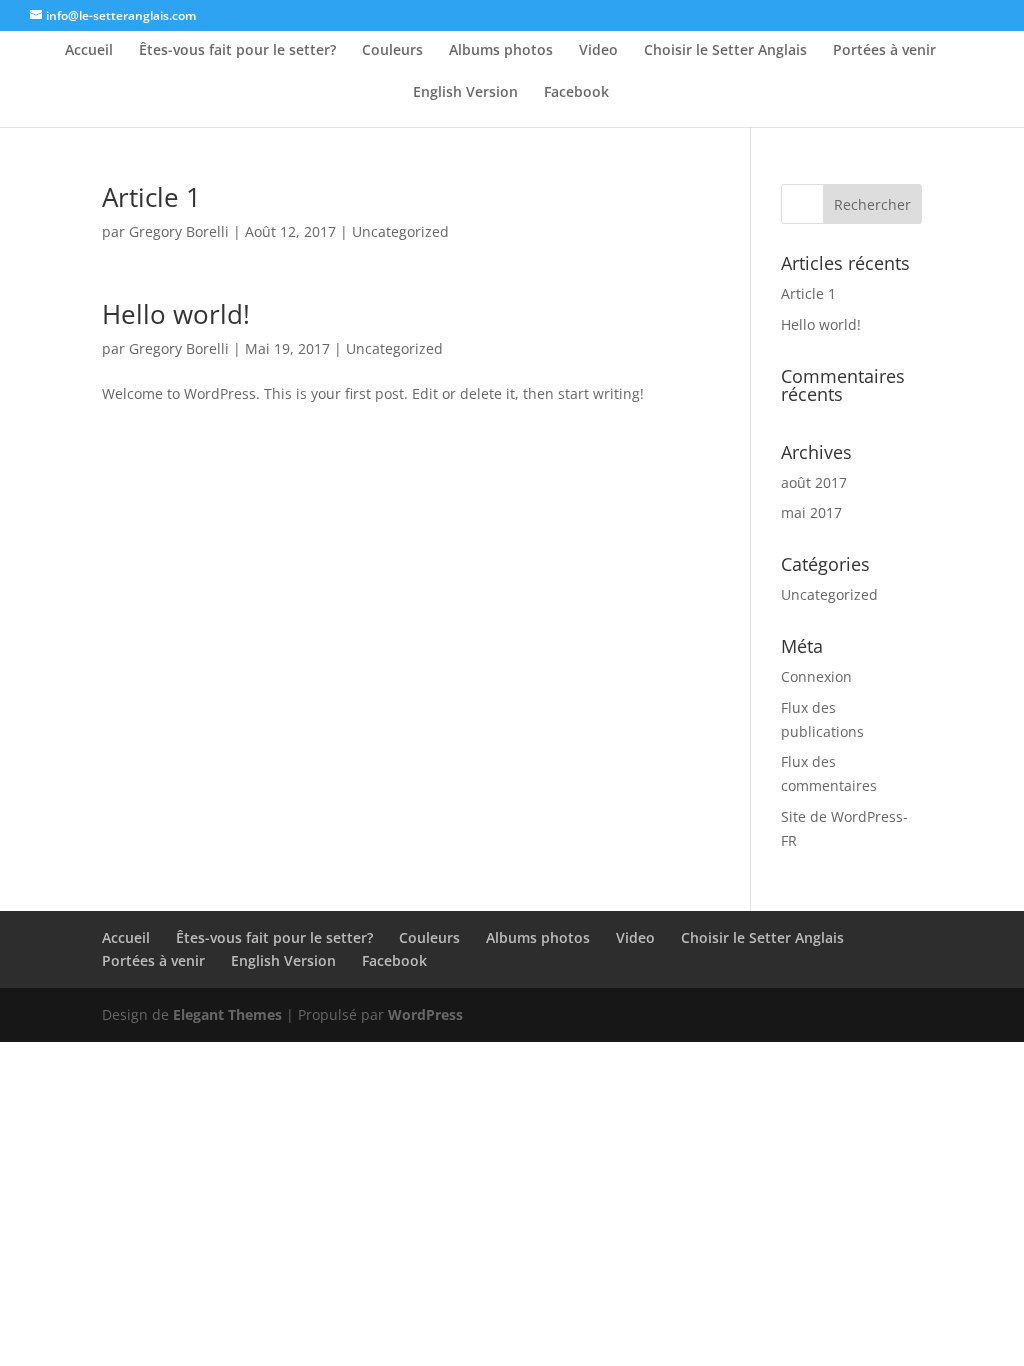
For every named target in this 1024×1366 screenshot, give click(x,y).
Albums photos (501, 51)
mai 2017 (811, 512)
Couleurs (392, 51)
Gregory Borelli (179, 231)
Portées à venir (884, 51)
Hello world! (176, 314)
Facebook (576, 93)
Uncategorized (400, 231)
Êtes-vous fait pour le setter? (237, 51)
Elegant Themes (227, 1014)
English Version (465, 93)
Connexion (816, 676)
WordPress (425, 1014)
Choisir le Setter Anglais (725, 51)
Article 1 (151, 197)
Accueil (89, 51)
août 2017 (814, 482)
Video (598, 51)
